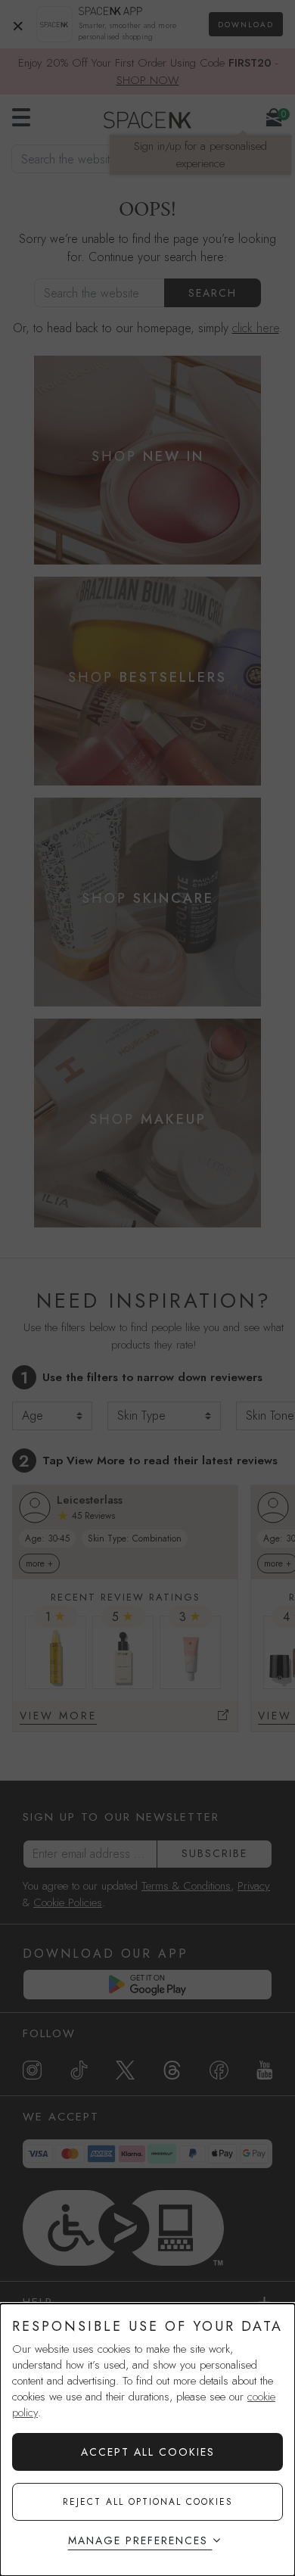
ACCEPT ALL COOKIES (148, 2452)
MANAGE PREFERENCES (138, 2540)
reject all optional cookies (148, 2502)
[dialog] (147, 2440)
